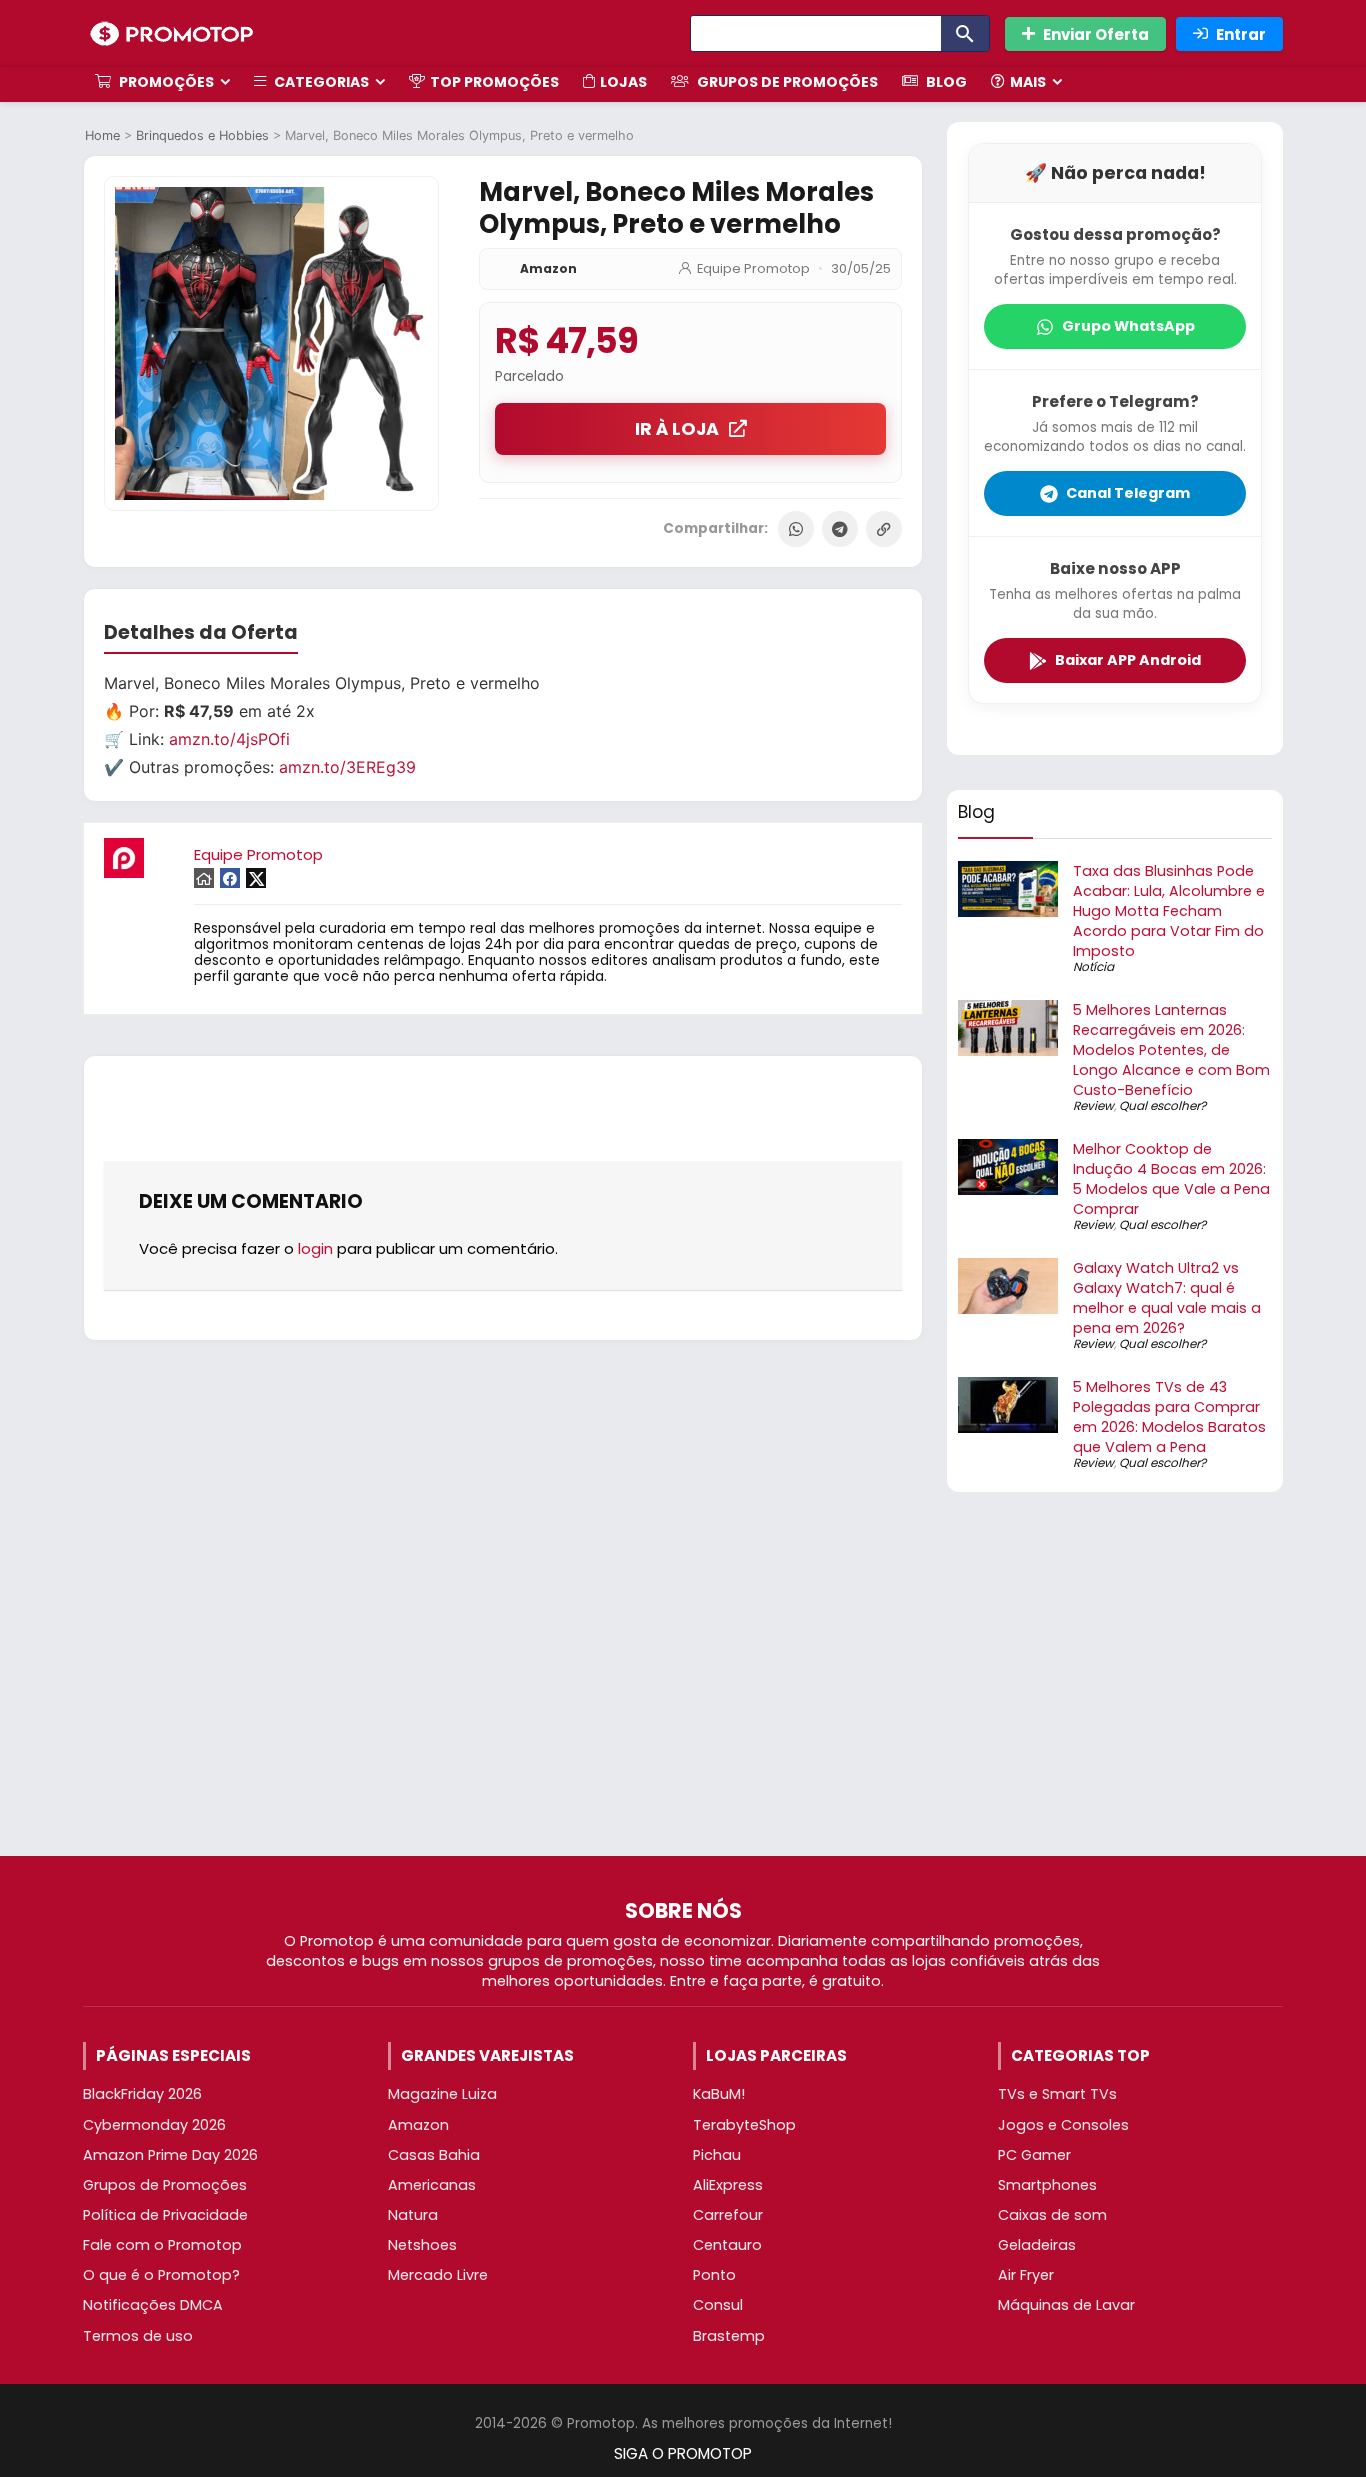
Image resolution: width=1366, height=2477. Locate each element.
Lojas (623, 82)
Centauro (727, 2245)
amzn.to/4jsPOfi (229, 739)
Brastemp (729, 2336)
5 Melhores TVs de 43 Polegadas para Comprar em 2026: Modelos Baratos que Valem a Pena (1169, 1417)
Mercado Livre (438, 2275)
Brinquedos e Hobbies (202, 135)
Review (1093, 1105)
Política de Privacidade (165, 2215)
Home (102, 135)
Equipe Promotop (753, 268)
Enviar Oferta (1096, 34)
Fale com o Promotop (162, 2245)
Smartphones (1047, 2185)
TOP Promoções (494, 82)
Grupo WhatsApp (1128, 326)
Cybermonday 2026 (154, 2125)
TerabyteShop (744, 2125)
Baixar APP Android (1128, 660)
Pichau (717, 2155)
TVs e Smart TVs (1057, 2094)
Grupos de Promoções (786, 82)
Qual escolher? (1162, 1105)
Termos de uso (138, 2336)
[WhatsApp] (796, 529)
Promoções (165, 82)
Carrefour (728, 2215)
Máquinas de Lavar (1066, 2305)
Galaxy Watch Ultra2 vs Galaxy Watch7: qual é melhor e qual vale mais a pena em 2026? (1167, 1298)
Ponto (714, 2275)
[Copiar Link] (884, 529)
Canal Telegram (1128, 493)
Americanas (432, 2185)
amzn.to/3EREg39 (347, 767)
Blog (945, 82)
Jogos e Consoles (1063, 2125)
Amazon (548, 268)
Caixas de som (1052, 2215)
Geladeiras (1037, 2245)
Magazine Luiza (442, 2094)
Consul (718, 2305)
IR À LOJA (677, 429)
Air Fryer (1026, 2275)
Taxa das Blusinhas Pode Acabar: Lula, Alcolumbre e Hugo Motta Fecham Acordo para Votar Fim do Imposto (1169, 911)
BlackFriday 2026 (142, 2094)
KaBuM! (719, 2094)
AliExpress (728, 2185)
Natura (413, 2215)
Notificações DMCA (153, 2305)
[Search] (965, 33)
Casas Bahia (434, 2155)
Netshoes (422, 2245)
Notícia (1093, 966)
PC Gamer (1034, 2155)
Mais (1028, 82)
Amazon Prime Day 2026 (170, 2155)
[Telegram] (840, 529)
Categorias (320, 82)
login (315, 1248)
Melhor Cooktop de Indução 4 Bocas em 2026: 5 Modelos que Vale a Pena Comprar (1171, 1179)
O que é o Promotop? (161, 2275)
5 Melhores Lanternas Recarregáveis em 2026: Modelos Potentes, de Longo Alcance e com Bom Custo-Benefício (1171, 1050)
